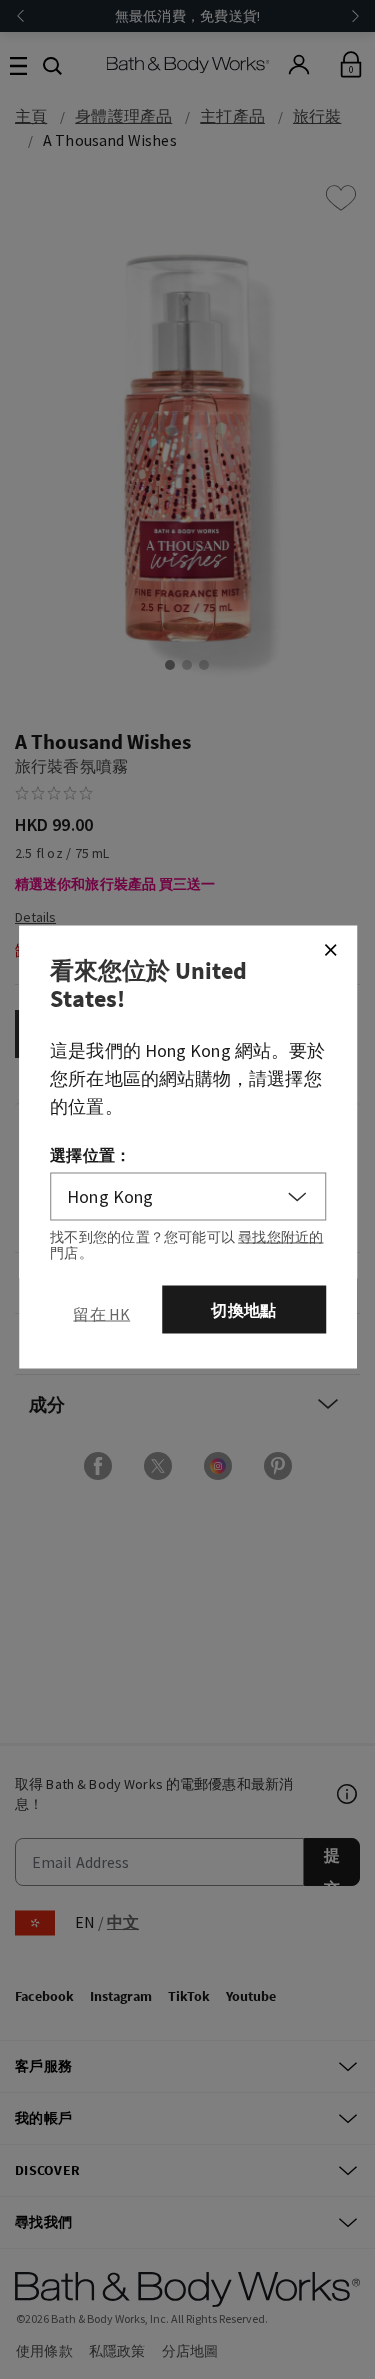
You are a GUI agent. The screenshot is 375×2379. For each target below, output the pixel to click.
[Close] (330, 950)
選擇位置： (90, 1155)
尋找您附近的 (280, 1237)
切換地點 (243, 1310)
